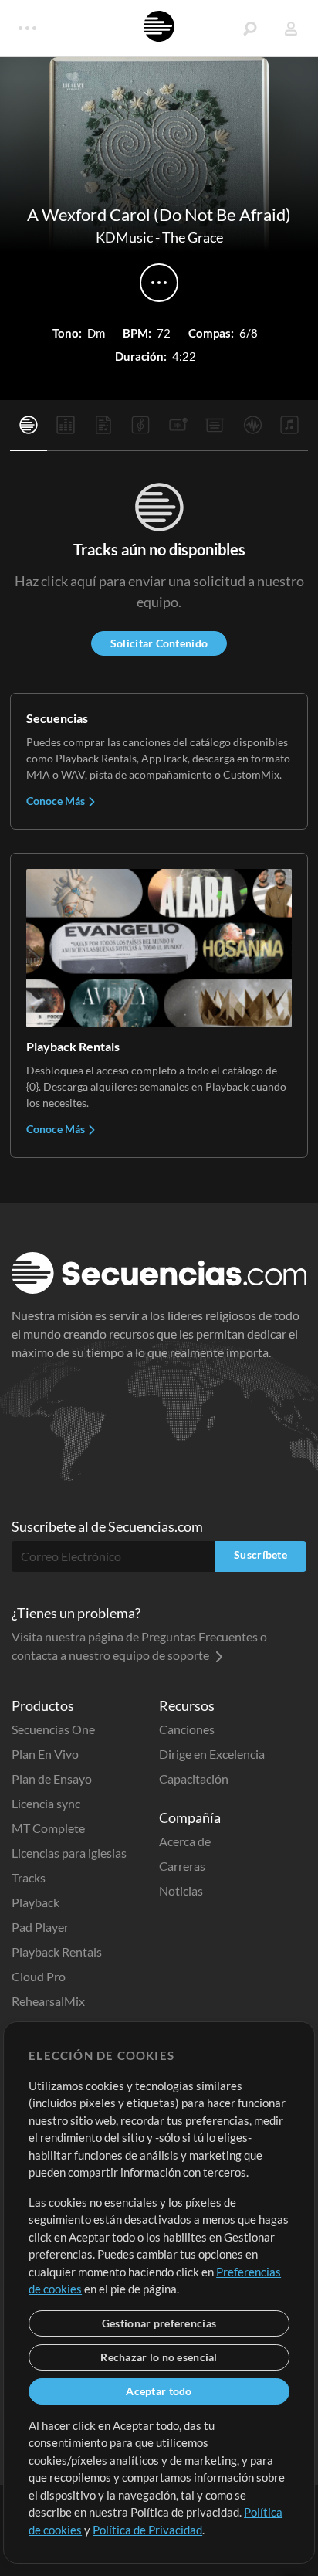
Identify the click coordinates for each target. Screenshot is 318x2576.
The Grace (193, 237)
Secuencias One (53, 1729)
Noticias (181, 1890)
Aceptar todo (159, 2391)
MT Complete (48, 1828)
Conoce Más (57, 801)
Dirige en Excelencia (212, 1754)
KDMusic (124, 237)
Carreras (182, 1866)
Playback (36, 1902)
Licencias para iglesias (69, 1853)
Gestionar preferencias (159, 2323)
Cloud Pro (39, 1976)
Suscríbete (260, 1554)
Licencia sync (46, 1803)
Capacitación (194, 1778)
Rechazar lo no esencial (159, 2357)
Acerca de (185, 1841)
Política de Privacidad (147, 2530)
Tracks (29, 1877)
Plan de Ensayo (52, 1778)
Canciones (187, 1729)
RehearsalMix (48, 2001)
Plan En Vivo (45, 1754)
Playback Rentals (57, 1952)
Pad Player (40, 1927)
